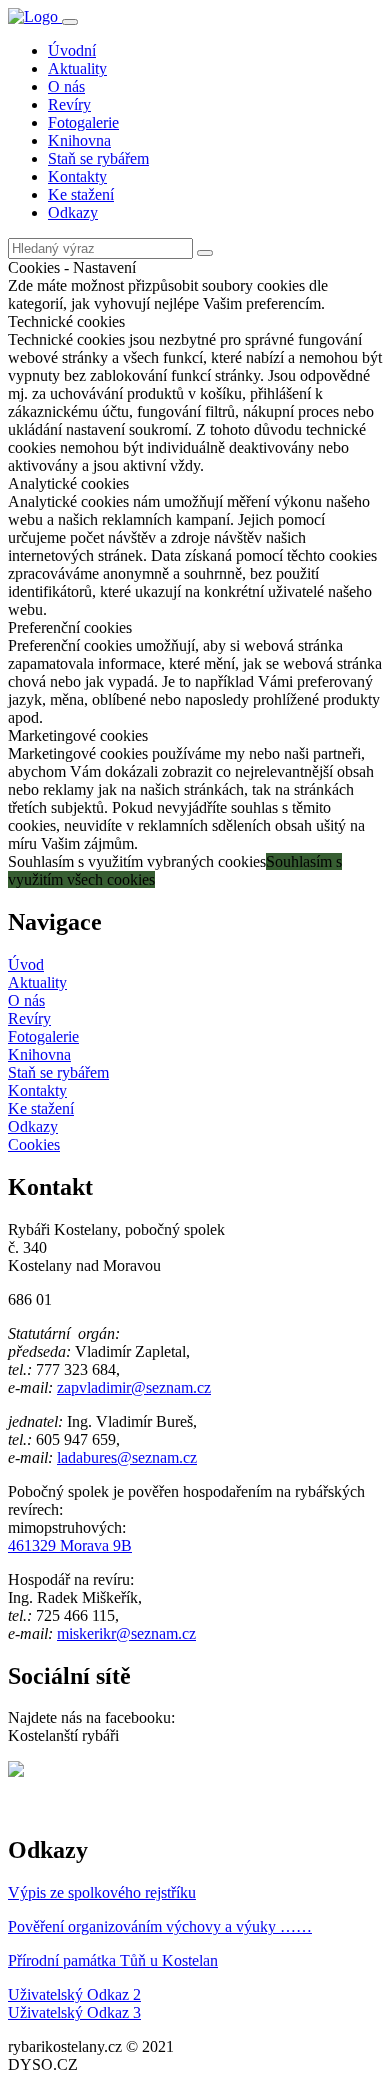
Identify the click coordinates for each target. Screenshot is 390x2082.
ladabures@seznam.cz (127, 1457)
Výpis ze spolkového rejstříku (102, 1892)
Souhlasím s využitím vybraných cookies (137, 861)
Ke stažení (81, 194)
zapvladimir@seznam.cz (134, 1387)
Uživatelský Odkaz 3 (74, 2012)
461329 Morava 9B (70, 1545)
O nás (66, 86)
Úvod (26, 964)
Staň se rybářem (98, 158)
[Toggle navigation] (70, 22)
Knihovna (79, 140)
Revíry (69, 104)
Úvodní (72, 50)
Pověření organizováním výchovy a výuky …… (160, 1926)
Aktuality (77, 68)
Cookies (34, 1144)
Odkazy (73, 212)
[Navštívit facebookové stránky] (16, 1771)
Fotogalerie (83, 122)
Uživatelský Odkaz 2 (74, 1994)
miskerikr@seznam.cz (126, 1633)
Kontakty (77, 176)
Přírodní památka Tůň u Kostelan (113, 1960)
